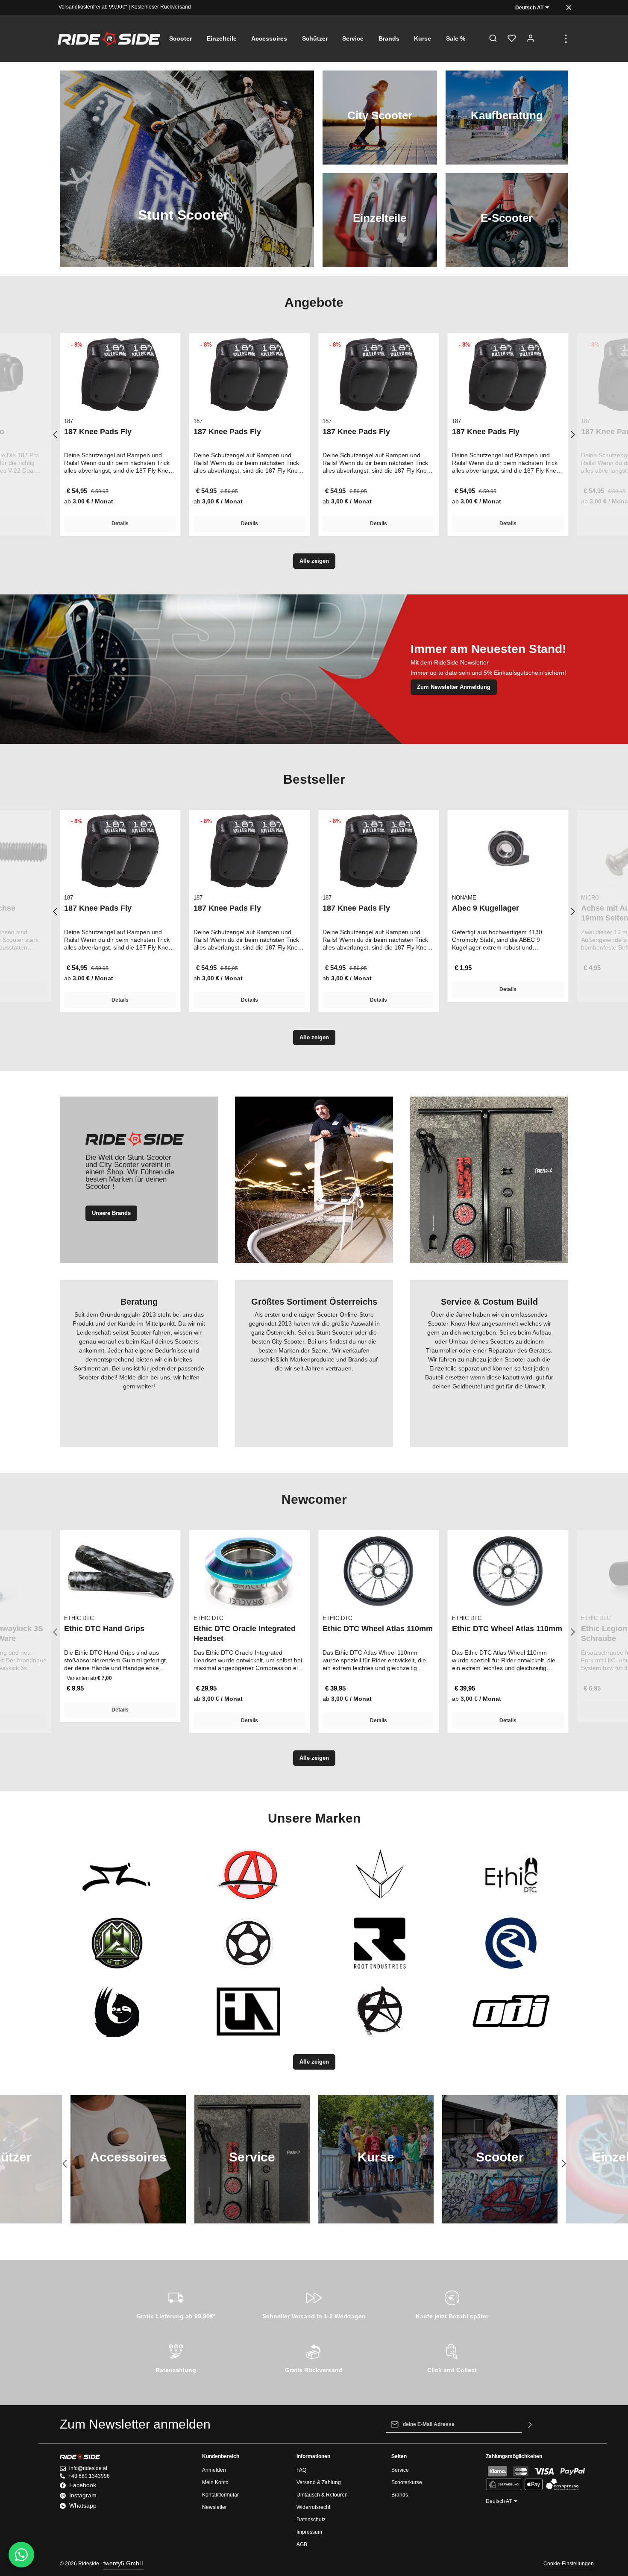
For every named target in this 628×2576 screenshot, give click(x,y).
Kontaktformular (220, 2495)
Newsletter (214, 2507)
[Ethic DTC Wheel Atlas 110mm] (379, 1571)
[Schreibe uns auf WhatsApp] (21, 2555)
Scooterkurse (407, 2482)
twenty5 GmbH (123, 2563)
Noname (464, 898)
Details (120, 523)
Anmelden (214, 2470)
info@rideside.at (88, 2468)
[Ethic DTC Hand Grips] (120, 1571)
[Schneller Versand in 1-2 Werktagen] (314, 2303)
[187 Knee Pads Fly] (120, 374)
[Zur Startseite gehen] (109, 38)
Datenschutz (311, 2520)
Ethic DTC (79, 1618)
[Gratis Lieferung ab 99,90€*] (176, 2303)
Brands (400, 2495)
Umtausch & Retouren (322, 2495)
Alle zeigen (314, 561)
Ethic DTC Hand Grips (104, 1629)
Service (400, 2470)
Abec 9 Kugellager (486, 908)
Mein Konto (215, 2482)
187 (69, 421)
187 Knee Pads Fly (98, 432)
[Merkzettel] (512, 38)
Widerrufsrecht (313, 2507)
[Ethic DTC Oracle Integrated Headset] (250, 1571)
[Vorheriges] (56, 435)
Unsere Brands (111, 1213)
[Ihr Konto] (531, 38)
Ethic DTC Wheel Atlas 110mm (378, 1629)
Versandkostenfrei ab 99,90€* (93, 7)
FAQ (301, 2470)
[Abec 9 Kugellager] (508, 851)
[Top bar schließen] (569, 7)
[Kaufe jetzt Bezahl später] (452, 2303)
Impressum (309, 2532)
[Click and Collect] (452, 2357)
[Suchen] (493, 38)
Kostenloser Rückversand (161, 7)
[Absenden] (530, 2424)
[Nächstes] (572, 435)
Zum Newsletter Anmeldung (454, 687)
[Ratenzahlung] (176, 2357)
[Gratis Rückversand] (314, 2357)
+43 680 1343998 (89, 2476)
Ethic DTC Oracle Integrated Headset (245, 1634)
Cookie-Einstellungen (569, 2564)
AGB (302, 2544)
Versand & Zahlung (319, 2482)
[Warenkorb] (549, 38)
